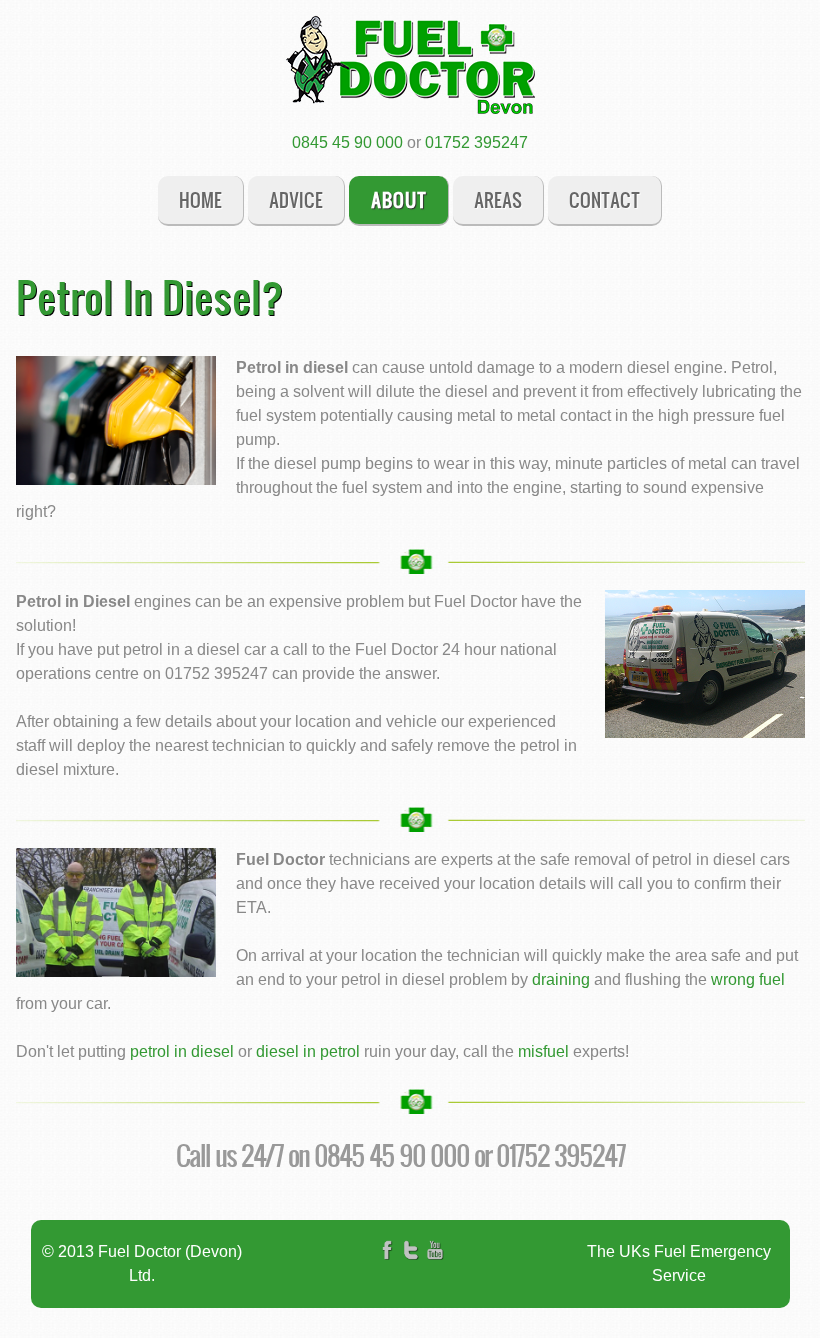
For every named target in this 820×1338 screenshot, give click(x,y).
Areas (498, 199)
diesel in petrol (308, 1051)
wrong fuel (748, 979)
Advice (296, 199)
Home (200, 199)
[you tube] (435, 1264)
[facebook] (387, 1264)
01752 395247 (476, 142)
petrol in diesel (182, 1051)
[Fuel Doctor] (410, 65)
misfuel (543, 1051)
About (399, 199)
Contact (604, 199)
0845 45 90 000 (347, 142)
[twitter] (411, 1264)
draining (561, 979)
